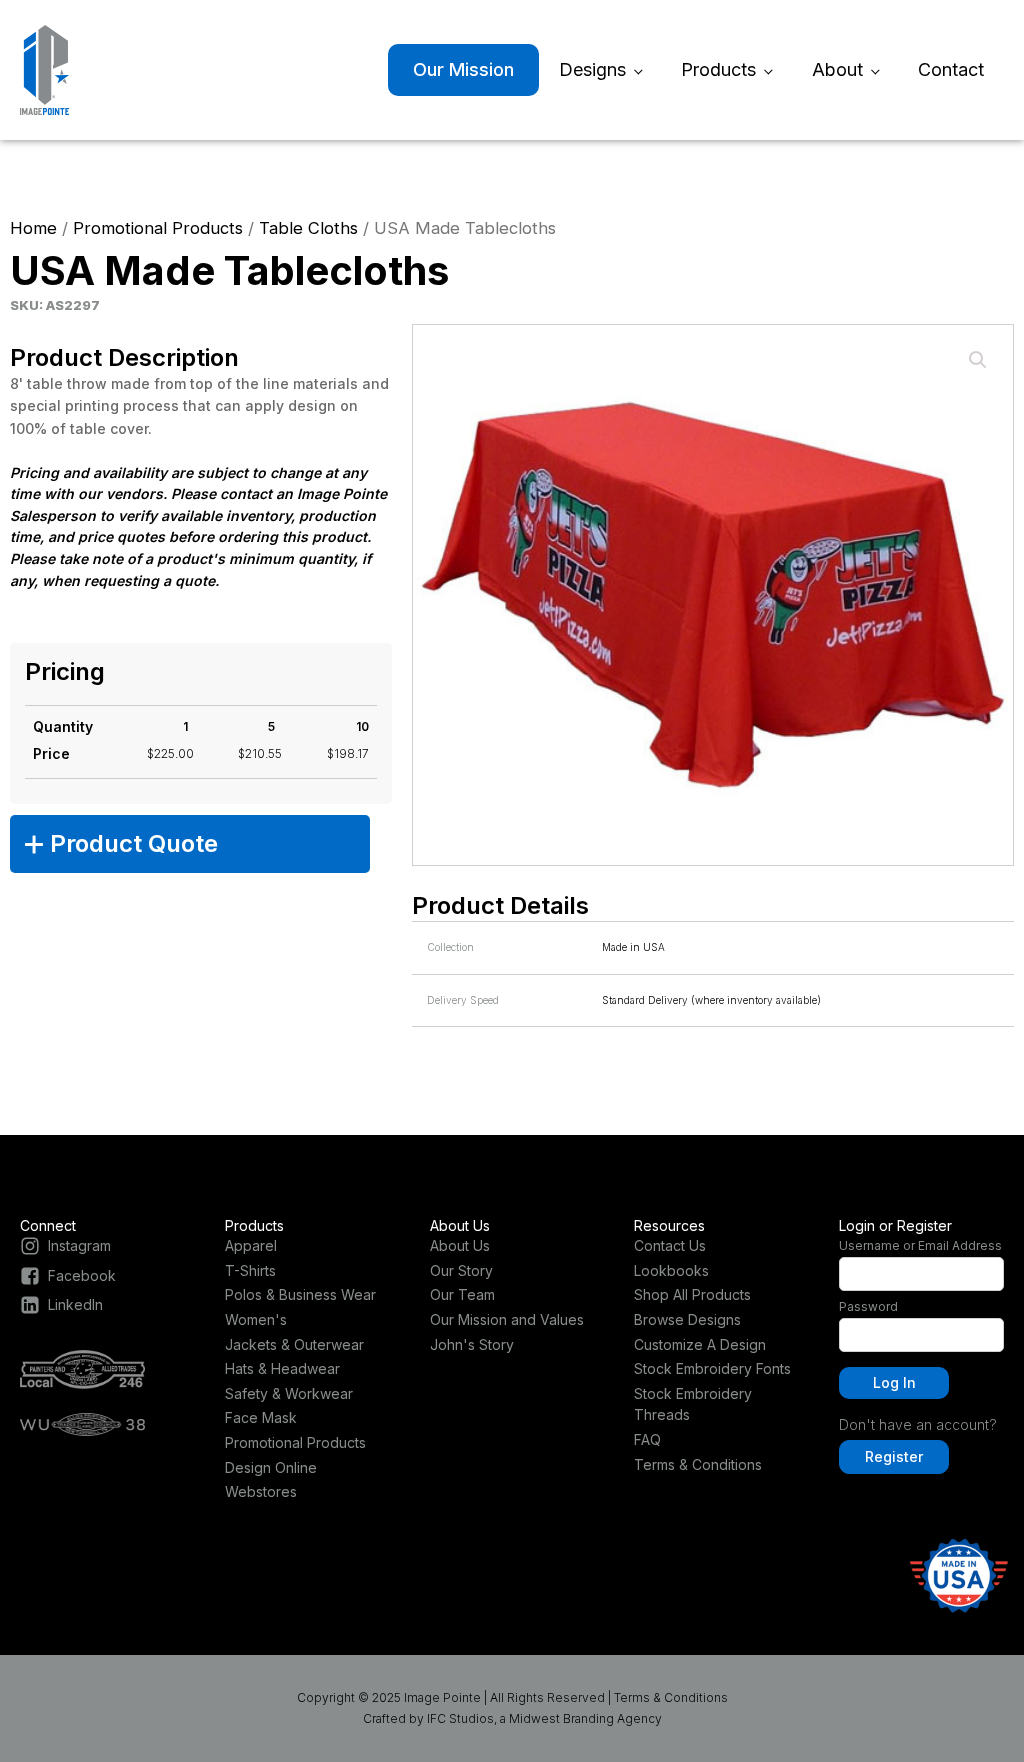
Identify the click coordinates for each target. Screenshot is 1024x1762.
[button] (978, 360)
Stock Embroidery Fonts (712, 1368)
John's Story (472, 1344)
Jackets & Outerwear (294, 1344)
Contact (951, 69)
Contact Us (670, 1245)
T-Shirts (250, 1270)
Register (894, 1456)
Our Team (462, 1294)
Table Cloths (308, 228)
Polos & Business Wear (300, 1294)
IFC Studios (460, 1718)
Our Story (461, 1270)
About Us (460, 1245)
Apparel (251, 1245)
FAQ (647, 1439)
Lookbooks (671, 1270)
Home (33, 228)
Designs (592, 69)
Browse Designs (687, 1319)
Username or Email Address (920, 1245)
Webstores (261, 1491)
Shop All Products (692, 1294)
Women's (256, 1319)
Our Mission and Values (507, 1319)
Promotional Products (158, 228)
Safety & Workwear (289, 1393)
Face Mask (261, 1417)
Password (868, 1306)
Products (718, 69)
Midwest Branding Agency (585, 1718)
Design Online (271, 1467)
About (837, 69)
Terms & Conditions (698, 1464)
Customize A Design (700, 1344)
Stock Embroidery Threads (693, 1404)
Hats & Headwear (282, 1368)
